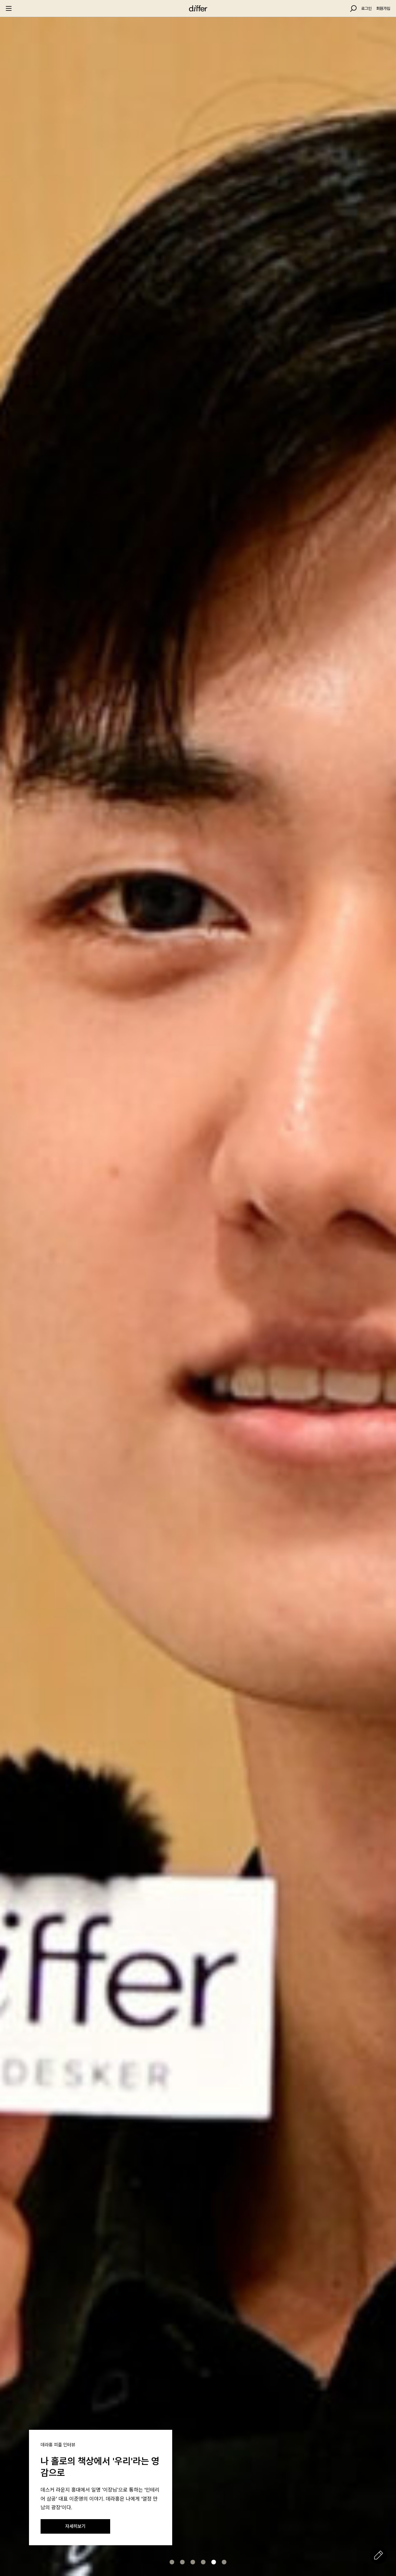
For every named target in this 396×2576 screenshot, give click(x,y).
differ (198, 8)
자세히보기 (75, 2526)
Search (353, 9)
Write (379, 2555)
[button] (172, 2562)
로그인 (366, 8)
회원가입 (383, 8)
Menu (9, 8)
